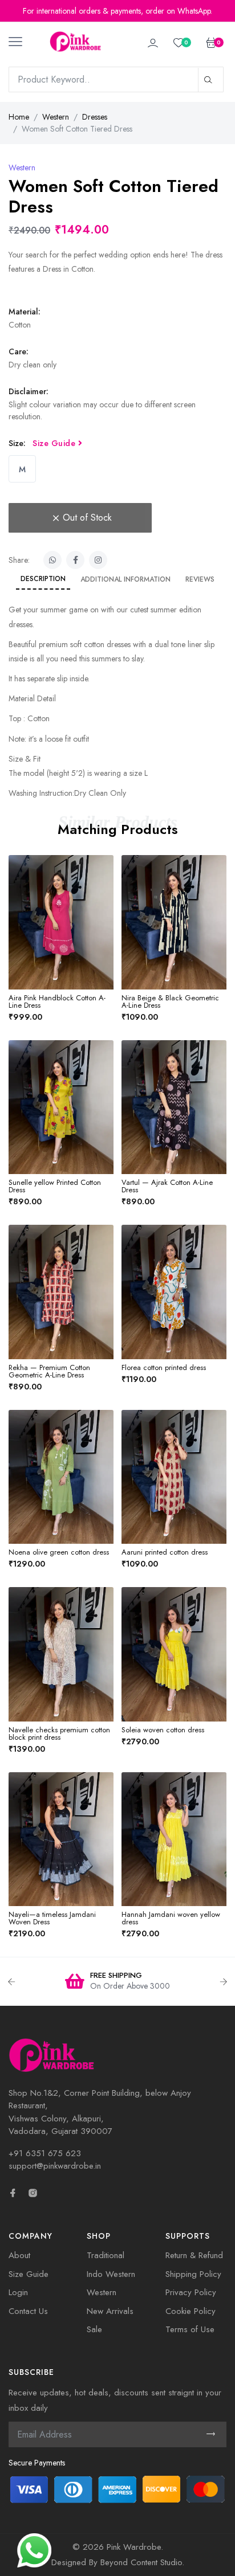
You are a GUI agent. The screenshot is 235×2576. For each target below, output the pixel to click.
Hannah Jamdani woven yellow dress (171, 1918)
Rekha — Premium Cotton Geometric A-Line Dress (49, 1371)
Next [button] (224, 1982)
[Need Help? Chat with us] (34, 2549)
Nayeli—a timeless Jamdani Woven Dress (52, 1918)
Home (19, 117)
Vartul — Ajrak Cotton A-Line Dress (167, 1186)
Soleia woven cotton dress (163, 1730)
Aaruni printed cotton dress (165, 1552)
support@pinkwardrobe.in (55, 2166)
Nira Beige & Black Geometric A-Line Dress (170, 1001)
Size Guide (55, 443)
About (19, 2255)
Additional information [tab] (125, 579)
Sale (94, 2329)
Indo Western (111, 2274)
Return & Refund (194, 2255)
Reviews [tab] (200, 579)
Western (56, 117)
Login (18, 2292)
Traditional (106, 2255)
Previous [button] (11, 1982)
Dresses (95, 117)
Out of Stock (87, 518)
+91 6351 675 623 (45, 2153)
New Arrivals (110, 2311)
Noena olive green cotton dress (59, 1552)
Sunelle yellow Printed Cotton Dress (55, 1186)
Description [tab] (43, 579)
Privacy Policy (191, 2292)
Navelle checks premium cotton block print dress (59, 1733)
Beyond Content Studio (141, 2562)
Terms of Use (190, 2329)
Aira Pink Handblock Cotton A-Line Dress (57, 1001)
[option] (117, 1982)
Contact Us (28, 2311)
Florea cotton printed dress (164, 1367)
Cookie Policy (191, 2311)
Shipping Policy (193, 2274)
